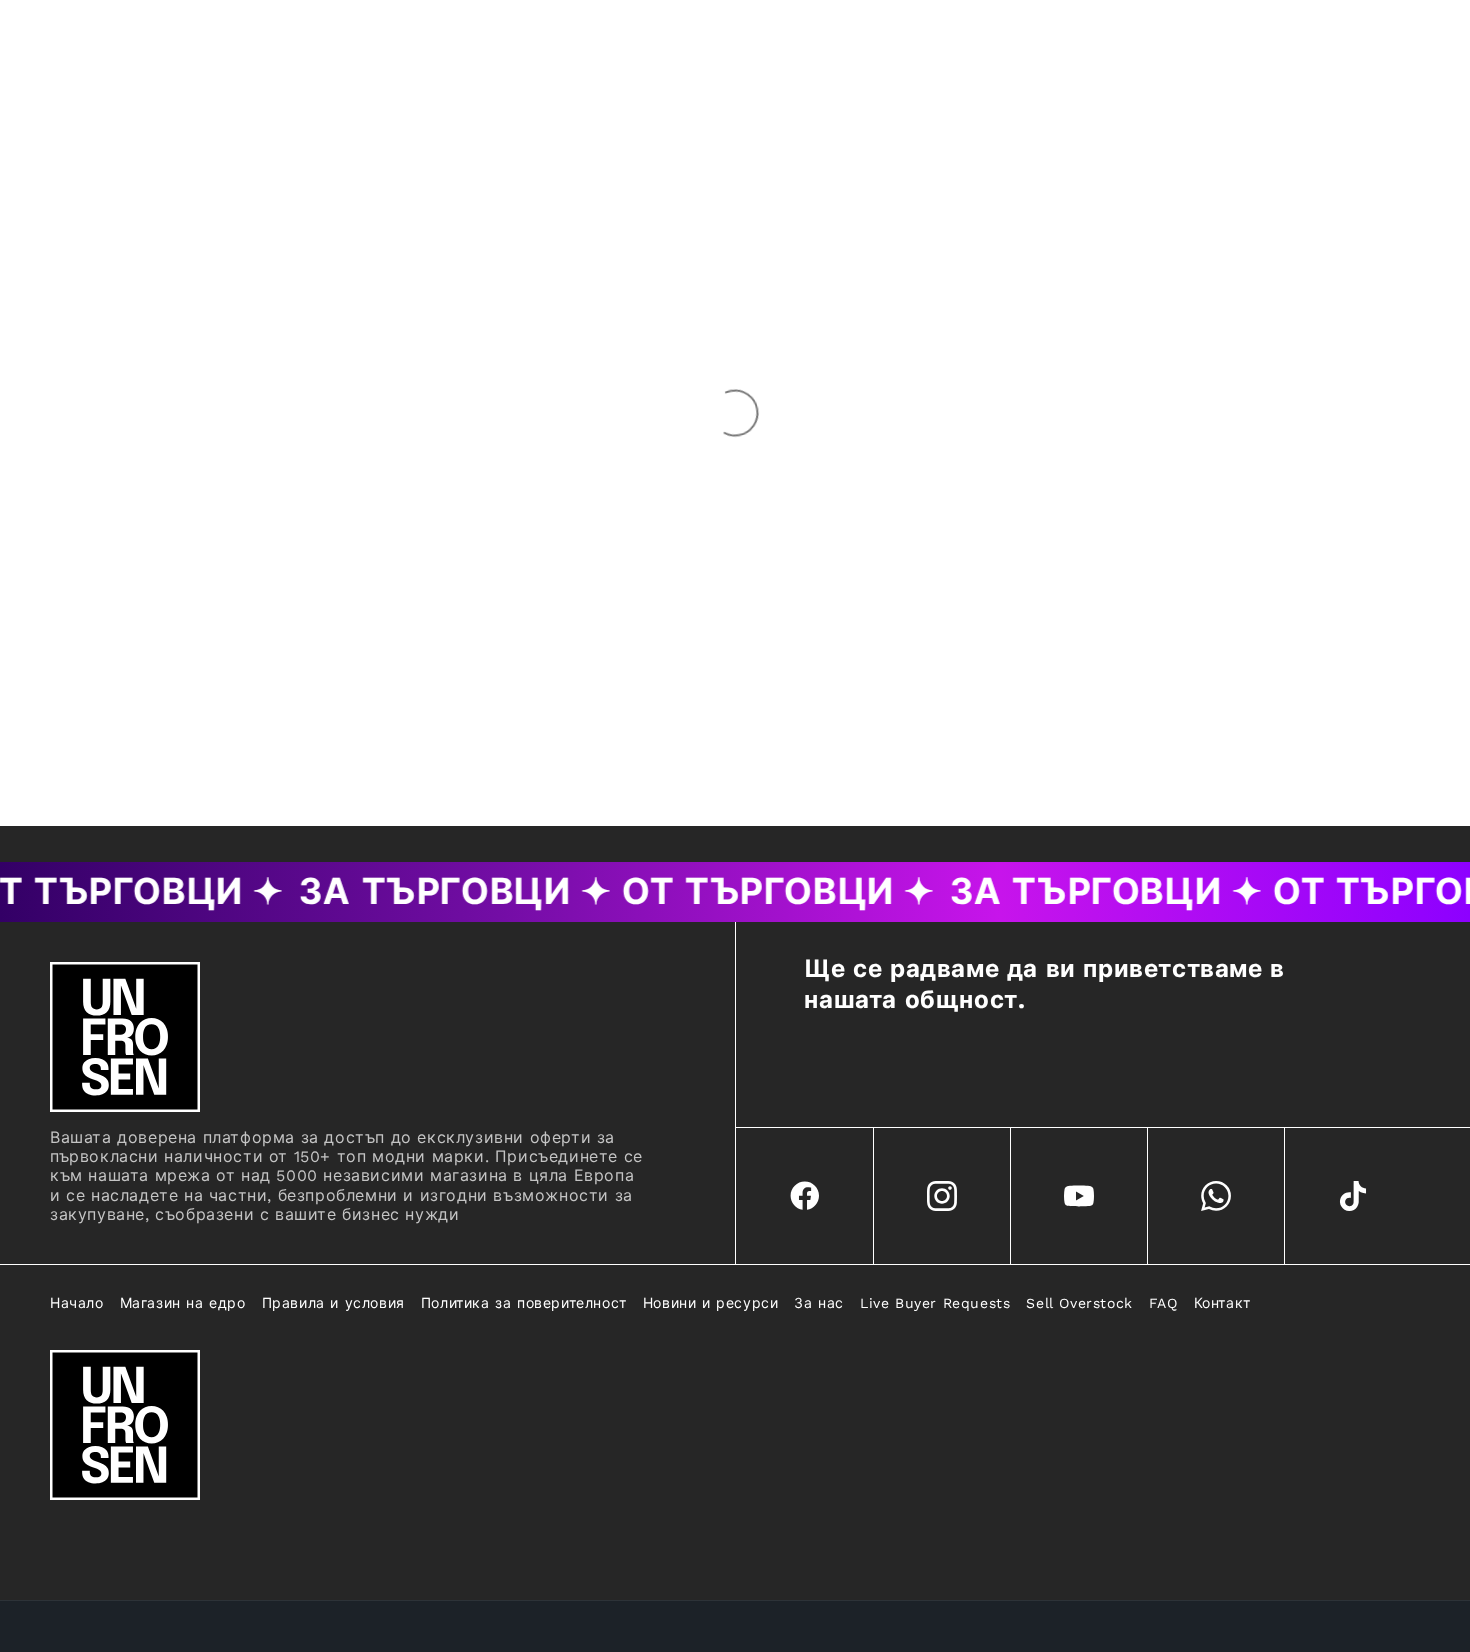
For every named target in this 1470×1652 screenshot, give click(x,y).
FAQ (1163, 1303)
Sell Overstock (1079, 1303)
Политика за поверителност (524, 1303)
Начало (77, 1303)
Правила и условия (333, 1303)
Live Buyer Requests (935, 1303)
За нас (819, 1303)
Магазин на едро (183, 1303)
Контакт (1222, 1303)
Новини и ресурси (711, 1303)
